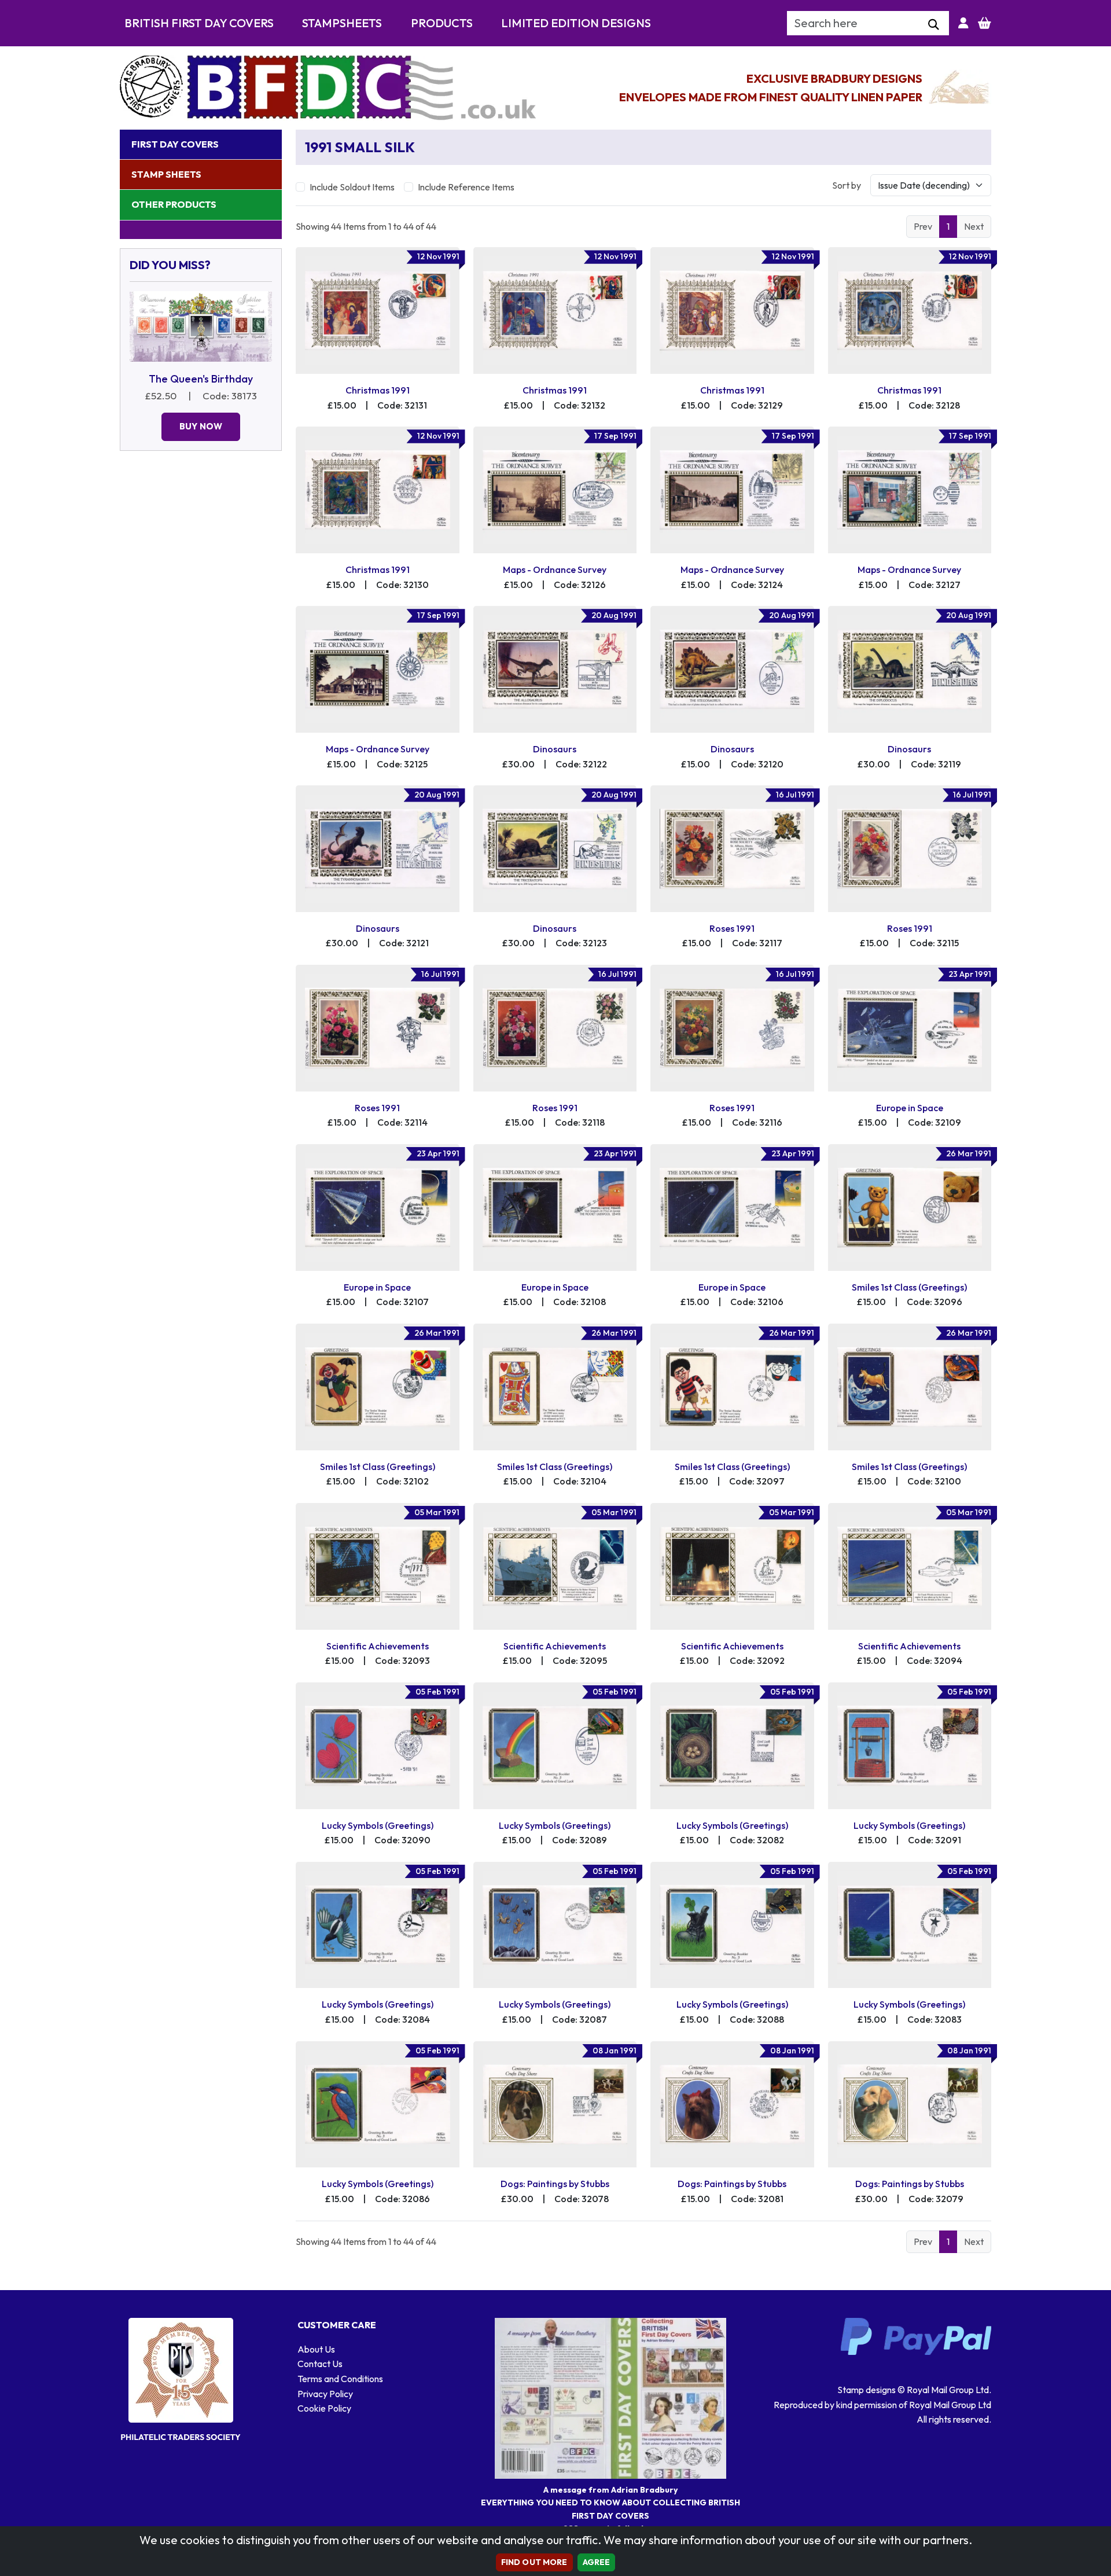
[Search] (934, 25)
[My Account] (963, 23)
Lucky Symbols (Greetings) (378, 1825)
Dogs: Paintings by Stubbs (555, 2184)
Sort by (847, 185)
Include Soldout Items (352, 187)
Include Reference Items (466, 187)
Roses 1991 (732, 928)
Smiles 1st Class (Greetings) (909, 1287)
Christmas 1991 (378, 390)
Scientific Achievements (378, 1646)
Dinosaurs (555, 749)
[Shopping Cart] (985, 23)
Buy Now (201, 426)
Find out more (534, 2562)
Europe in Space (910, 1108)
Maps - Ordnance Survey (555, 569)
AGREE (597, 2562)
